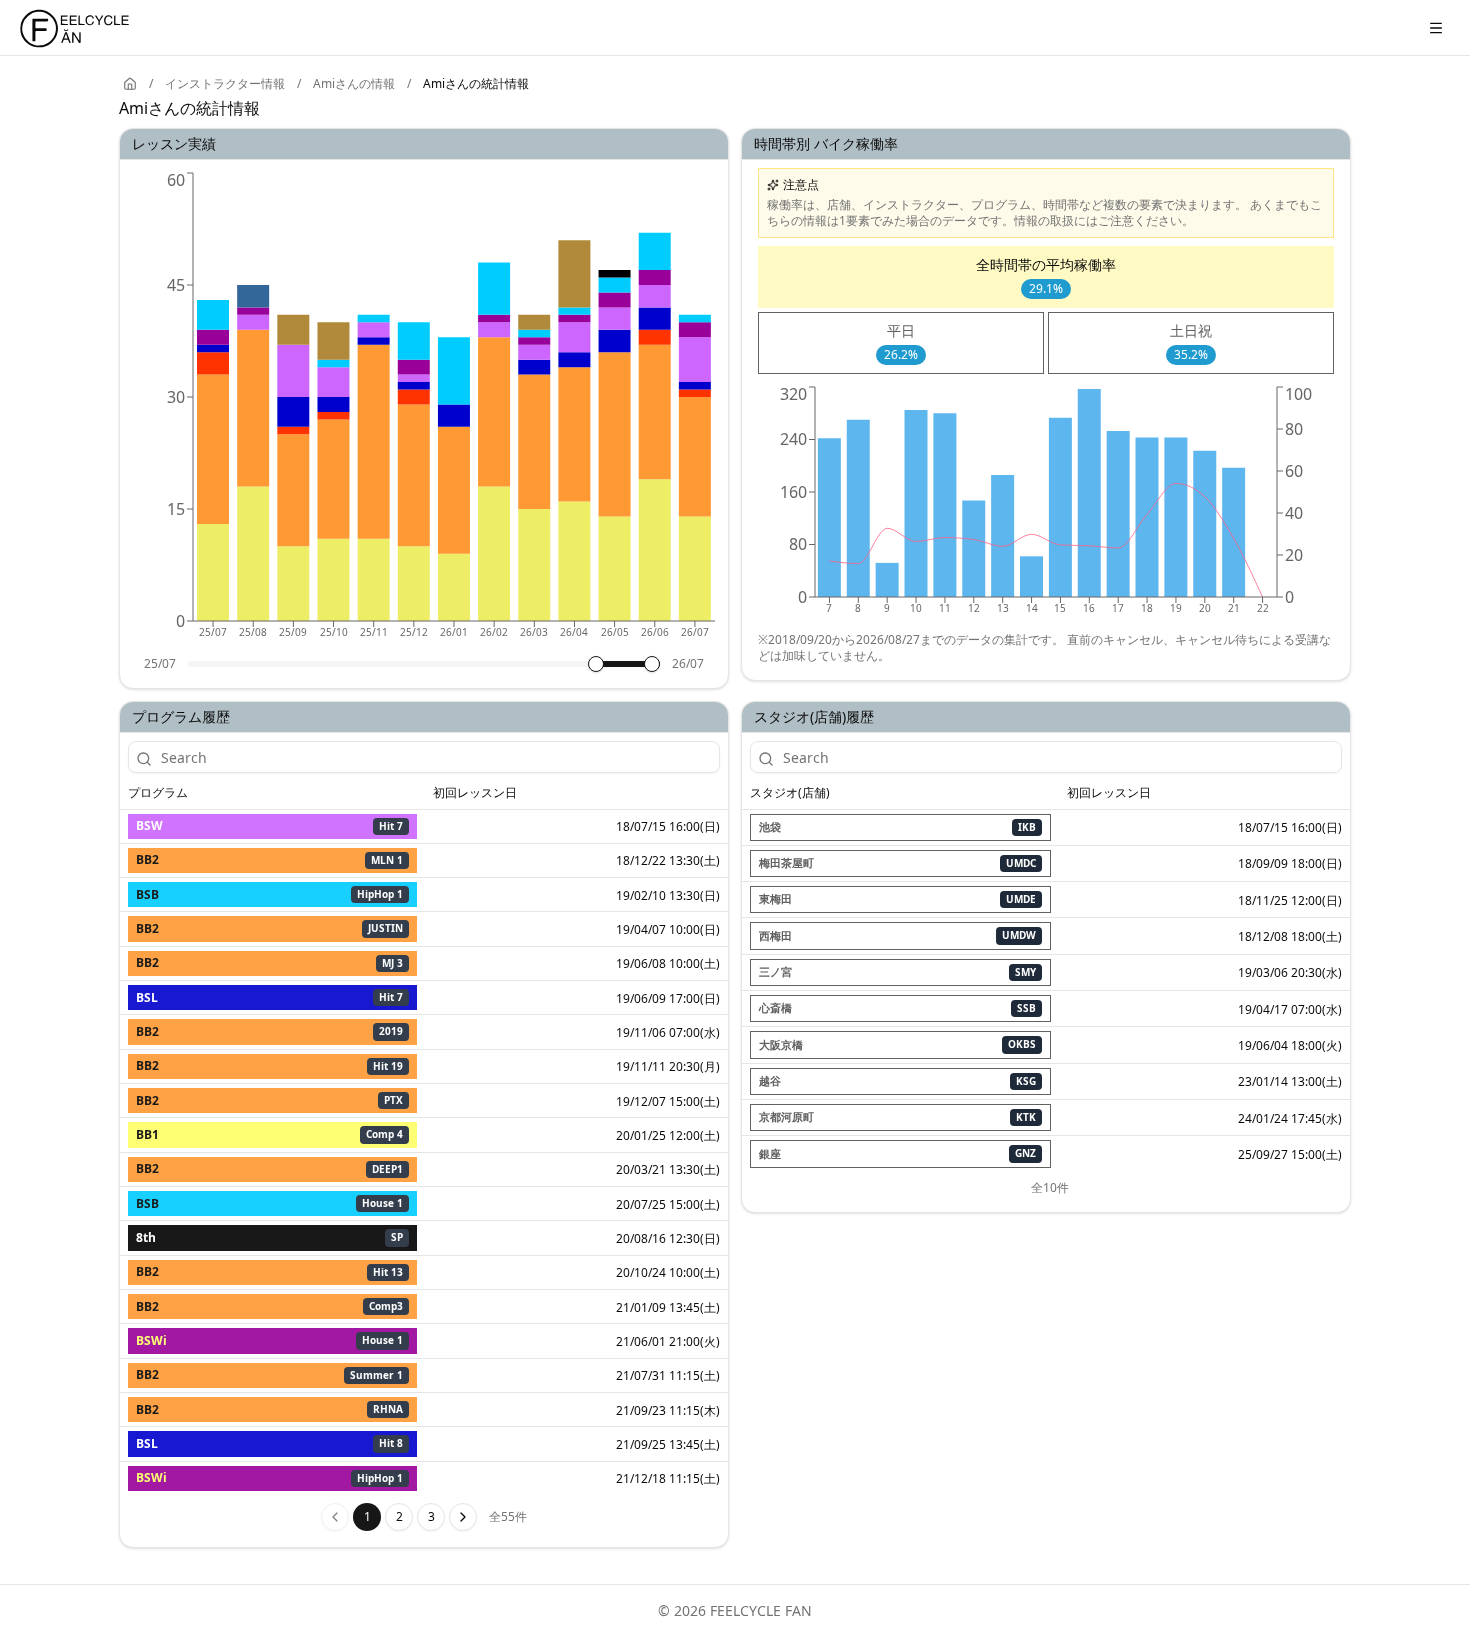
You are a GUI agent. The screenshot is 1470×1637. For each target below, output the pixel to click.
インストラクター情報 (225, 84)
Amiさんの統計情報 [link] (476, 84)
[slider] (596, 664)
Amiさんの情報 (354, 84)
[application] (424, 412)
